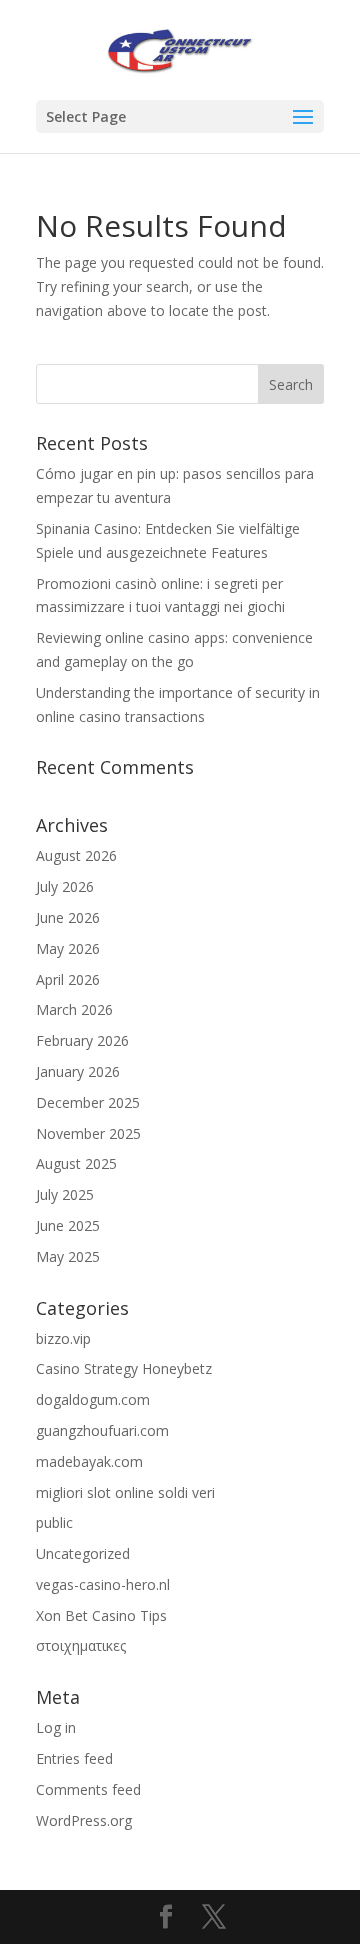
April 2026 (68, 979)
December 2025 (88, 1102)
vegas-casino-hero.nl (103, 1584)
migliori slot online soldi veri (125, 1492)
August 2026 (76, 855)
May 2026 (68, 948)
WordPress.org (84, 1820)
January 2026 (78, 1071)
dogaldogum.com (93, 1399)
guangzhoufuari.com (102, 1430)
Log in (56, 1727)
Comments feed (88, 1789)
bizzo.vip (63, 1338)
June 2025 (68, 1225)
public (54, 1522)
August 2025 (76, 1163)
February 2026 (82, 1040)
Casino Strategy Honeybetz (124, 1368)
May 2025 (68, 1256)
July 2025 (65, 1194)
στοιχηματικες (81, 1645)
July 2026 (65, 886)
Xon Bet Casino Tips (101, 1615)
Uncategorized (83, 1553)
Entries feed (74, 1758)
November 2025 (88, 1133)
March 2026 (74, 1009)
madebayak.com (89, 1461)
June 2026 (68, 917)
